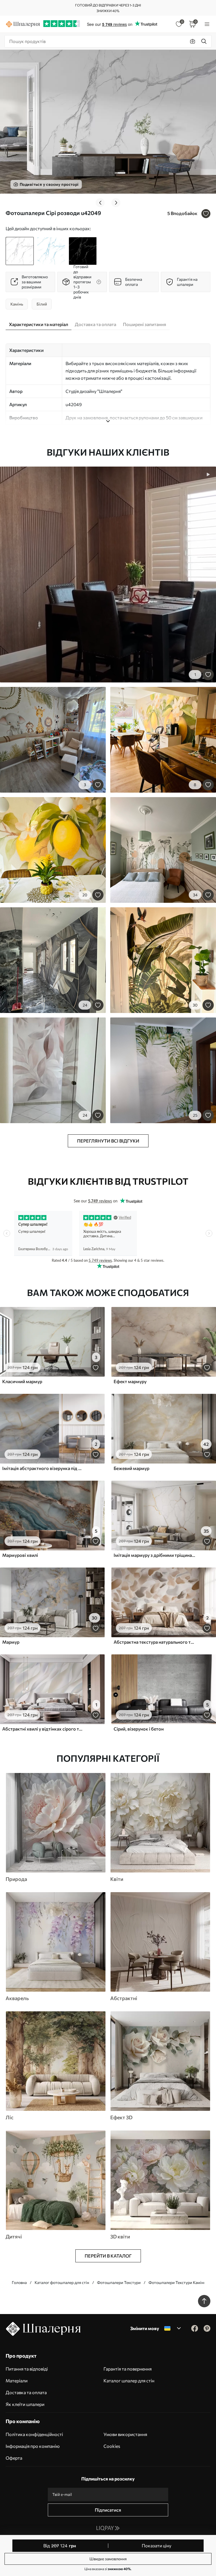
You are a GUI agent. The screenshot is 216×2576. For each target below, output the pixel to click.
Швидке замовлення (108, 2559)
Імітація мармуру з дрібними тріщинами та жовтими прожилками (155, 1555)
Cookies (112, 2446)
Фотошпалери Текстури (119, 2282)
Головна (19, 2282)
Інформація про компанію (33, 2446)
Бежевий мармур (131, 1468)
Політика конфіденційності (34, 2434)
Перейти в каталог (108, 2256)
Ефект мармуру (130, 1381)
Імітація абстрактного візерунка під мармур (43, 1468)
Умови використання (125, 2434)
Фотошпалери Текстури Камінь (177, 2282)
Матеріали (17, 2381)
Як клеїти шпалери (25, 2404)
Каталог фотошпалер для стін (62, 2282)
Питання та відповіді (27, 2369)
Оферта (14, 2458)
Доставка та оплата (26, 2392)
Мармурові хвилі (20, 1555)
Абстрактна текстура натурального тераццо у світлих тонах (155, 1642)
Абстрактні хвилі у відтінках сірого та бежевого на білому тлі (43, 1729)
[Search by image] (193, 41)
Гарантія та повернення (128, 2369)
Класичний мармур (22, 1381)
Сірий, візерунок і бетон (139, 1729)
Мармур (11, 1642)
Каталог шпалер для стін (129, 2381)
